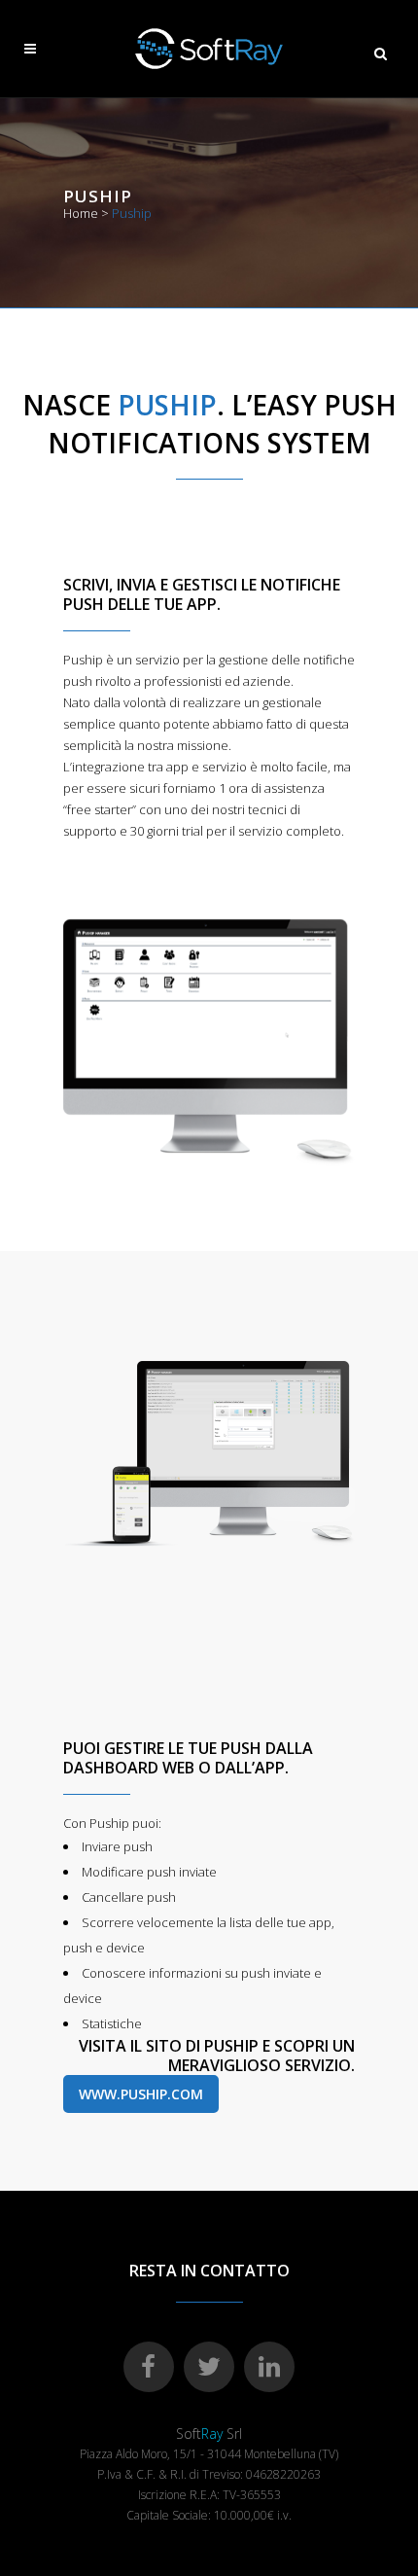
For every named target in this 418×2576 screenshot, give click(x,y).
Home (81, 213)
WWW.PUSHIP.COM (141, 2094)
